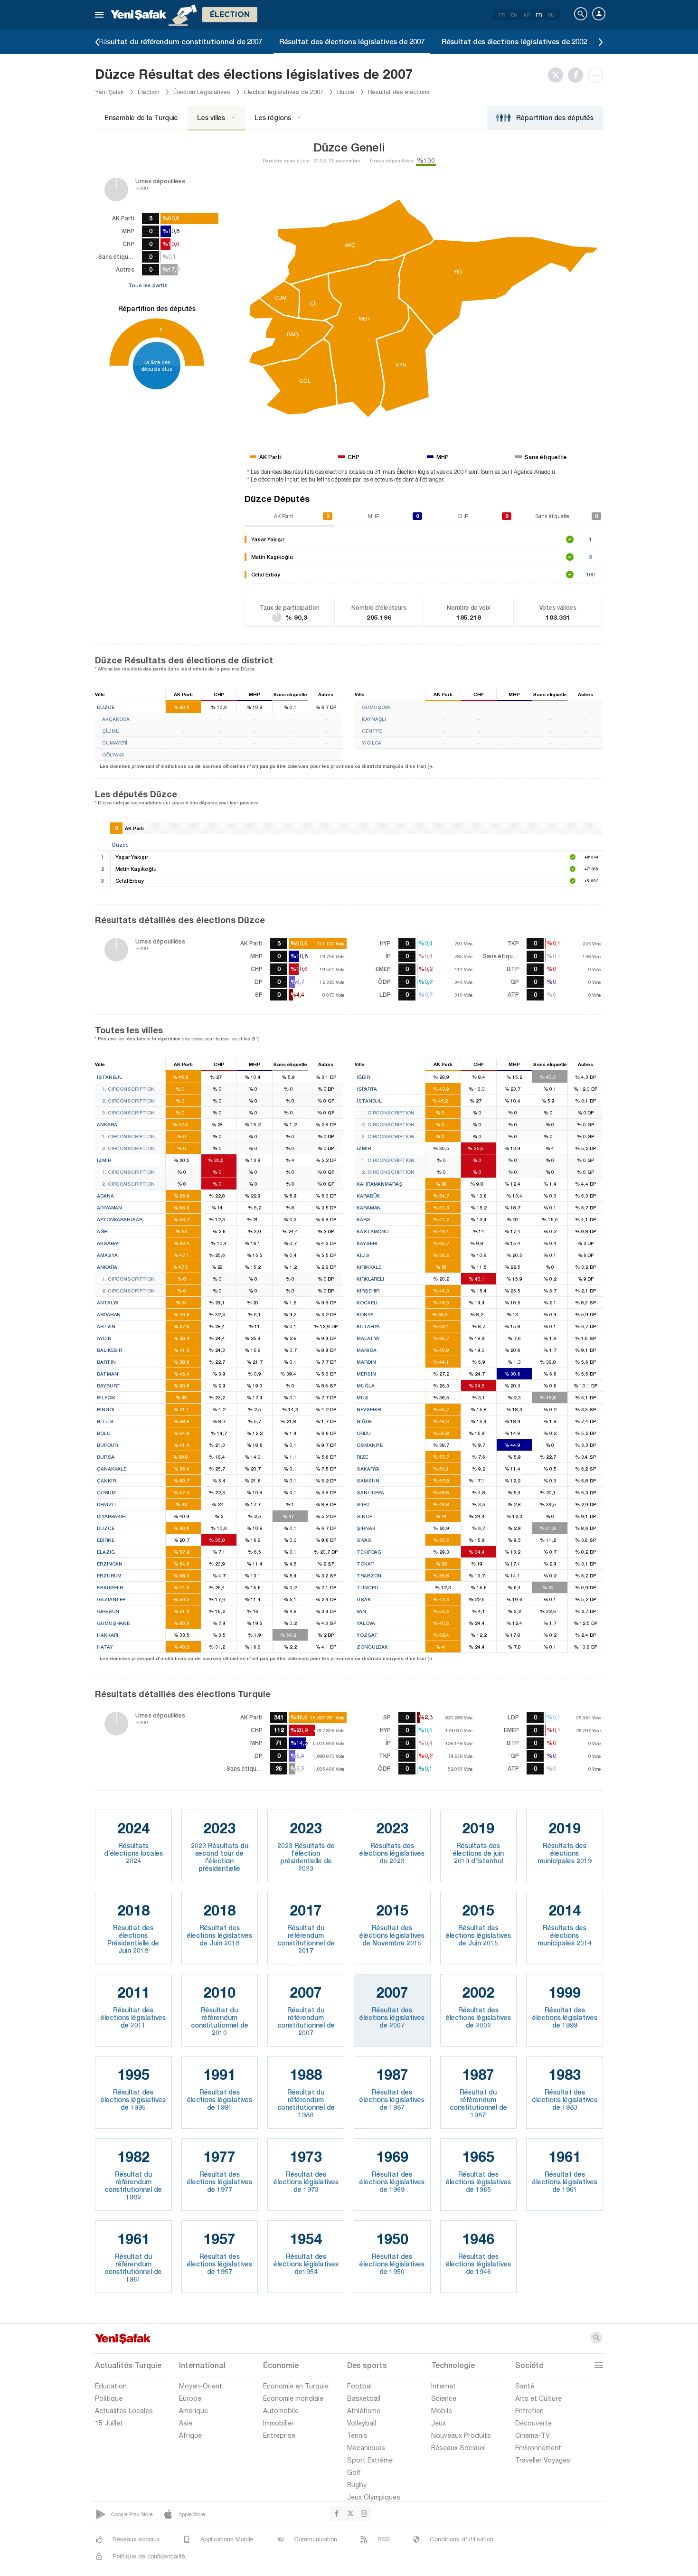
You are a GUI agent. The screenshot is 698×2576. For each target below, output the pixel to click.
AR (527, 15)
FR (539, 15)
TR (502, 15)
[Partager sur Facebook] (578, 75)
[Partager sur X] (558, 75)
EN (514, 15)
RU (551, 15)
